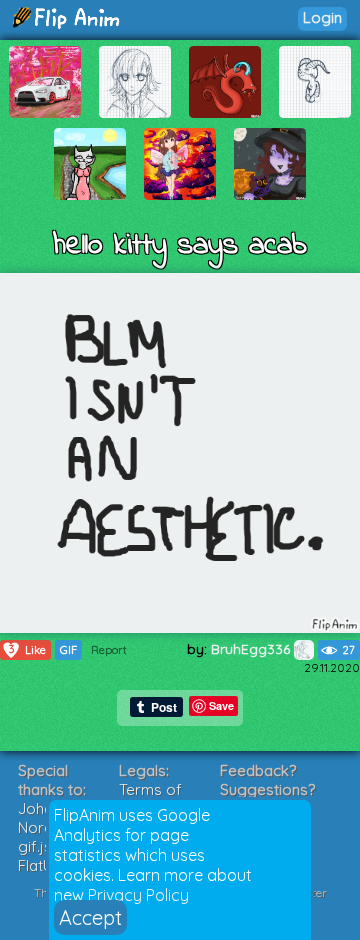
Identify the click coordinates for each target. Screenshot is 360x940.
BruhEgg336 (252, 649)
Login (322, 17)
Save (221, 705)
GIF (68, 650)
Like (28, 649)
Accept (90, 917)
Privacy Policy (138, 895)
